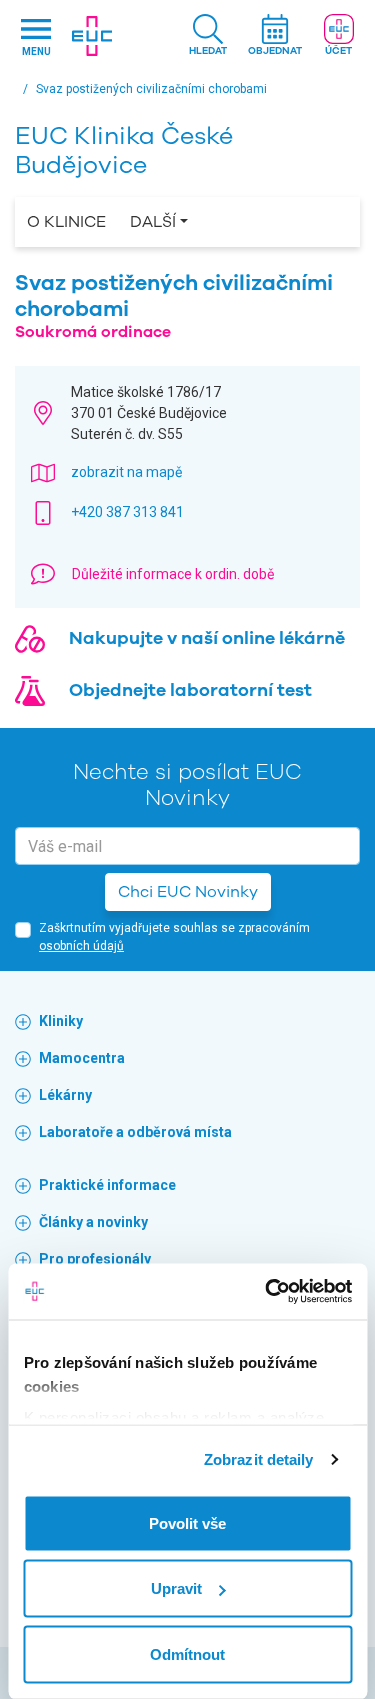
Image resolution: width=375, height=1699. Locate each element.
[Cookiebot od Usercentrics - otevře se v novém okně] (267, 1292)
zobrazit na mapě (126, 472)
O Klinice (66, 222)
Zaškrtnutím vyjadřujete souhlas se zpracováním (174, 937)
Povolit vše (187, 1522)
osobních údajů (81, 946)
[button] (208, 36)
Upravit (176, 1588)
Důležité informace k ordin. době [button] (173, 574)
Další (153, 222)
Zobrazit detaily (259, 1459)
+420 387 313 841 (127, 512)
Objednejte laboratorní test (190, 690)
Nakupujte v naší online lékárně (207, 638)
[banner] (92, 36)
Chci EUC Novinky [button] (188, 892)
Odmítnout (187, 1653)
